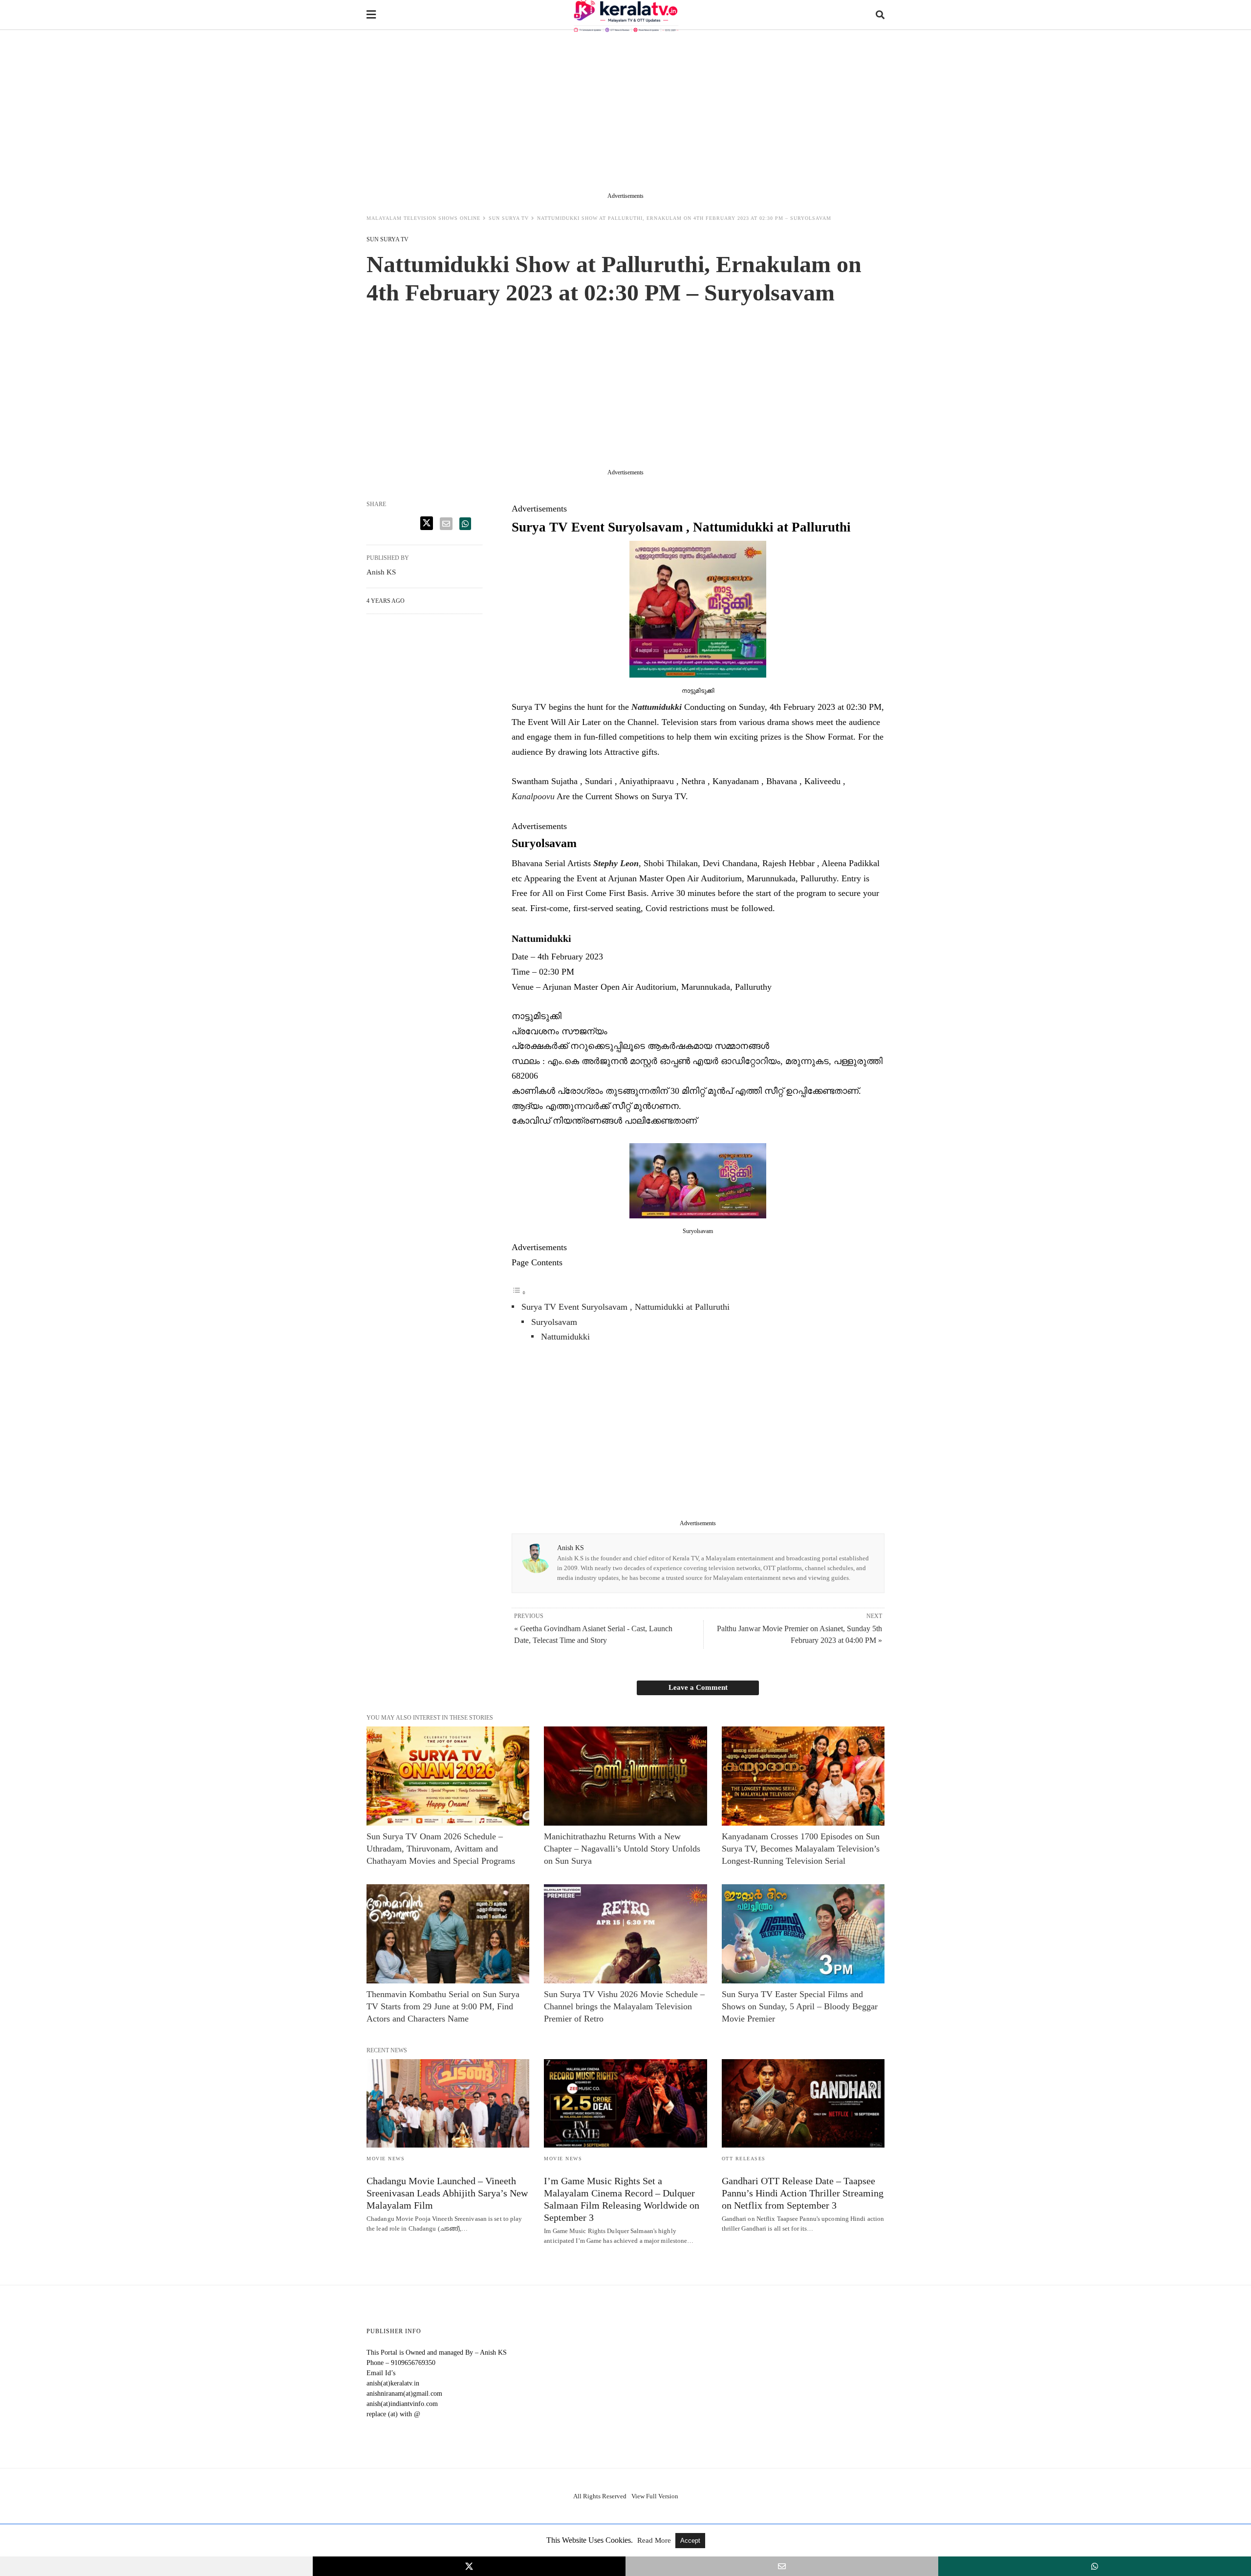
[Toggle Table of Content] (519, 1292)
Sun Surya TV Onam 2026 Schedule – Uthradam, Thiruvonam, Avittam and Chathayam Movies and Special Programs (441, 1849)
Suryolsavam (554, 1322)
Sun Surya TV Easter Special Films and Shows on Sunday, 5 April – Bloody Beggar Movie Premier (800, 2006)
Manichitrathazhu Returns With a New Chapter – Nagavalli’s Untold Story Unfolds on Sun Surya (622, 1849)
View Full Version (655, 2496)
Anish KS (571, 1548)
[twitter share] (427, 523)
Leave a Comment (698, 1687)
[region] (625, 113)
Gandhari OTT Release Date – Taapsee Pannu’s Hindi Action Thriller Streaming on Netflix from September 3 (803, 2193)
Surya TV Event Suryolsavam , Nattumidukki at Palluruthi (625, 1307)
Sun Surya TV (509, 218)
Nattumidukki (565, 1337)
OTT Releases (744, 2159)
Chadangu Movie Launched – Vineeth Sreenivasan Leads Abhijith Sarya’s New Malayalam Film (447, 2193)
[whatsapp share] (465, 524)
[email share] (446, 524)
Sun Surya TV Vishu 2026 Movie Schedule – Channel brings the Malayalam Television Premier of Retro (624, 2006)
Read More (655, 2540)
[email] (782, 2566)
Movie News (386, 2159)
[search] (880, 15)
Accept (690, 2541)
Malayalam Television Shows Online (423, 218)
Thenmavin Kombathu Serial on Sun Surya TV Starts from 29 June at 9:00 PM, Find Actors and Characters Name (443, 2006)
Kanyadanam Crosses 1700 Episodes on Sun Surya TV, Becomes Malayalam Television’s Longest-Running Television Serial (801, 1849)
